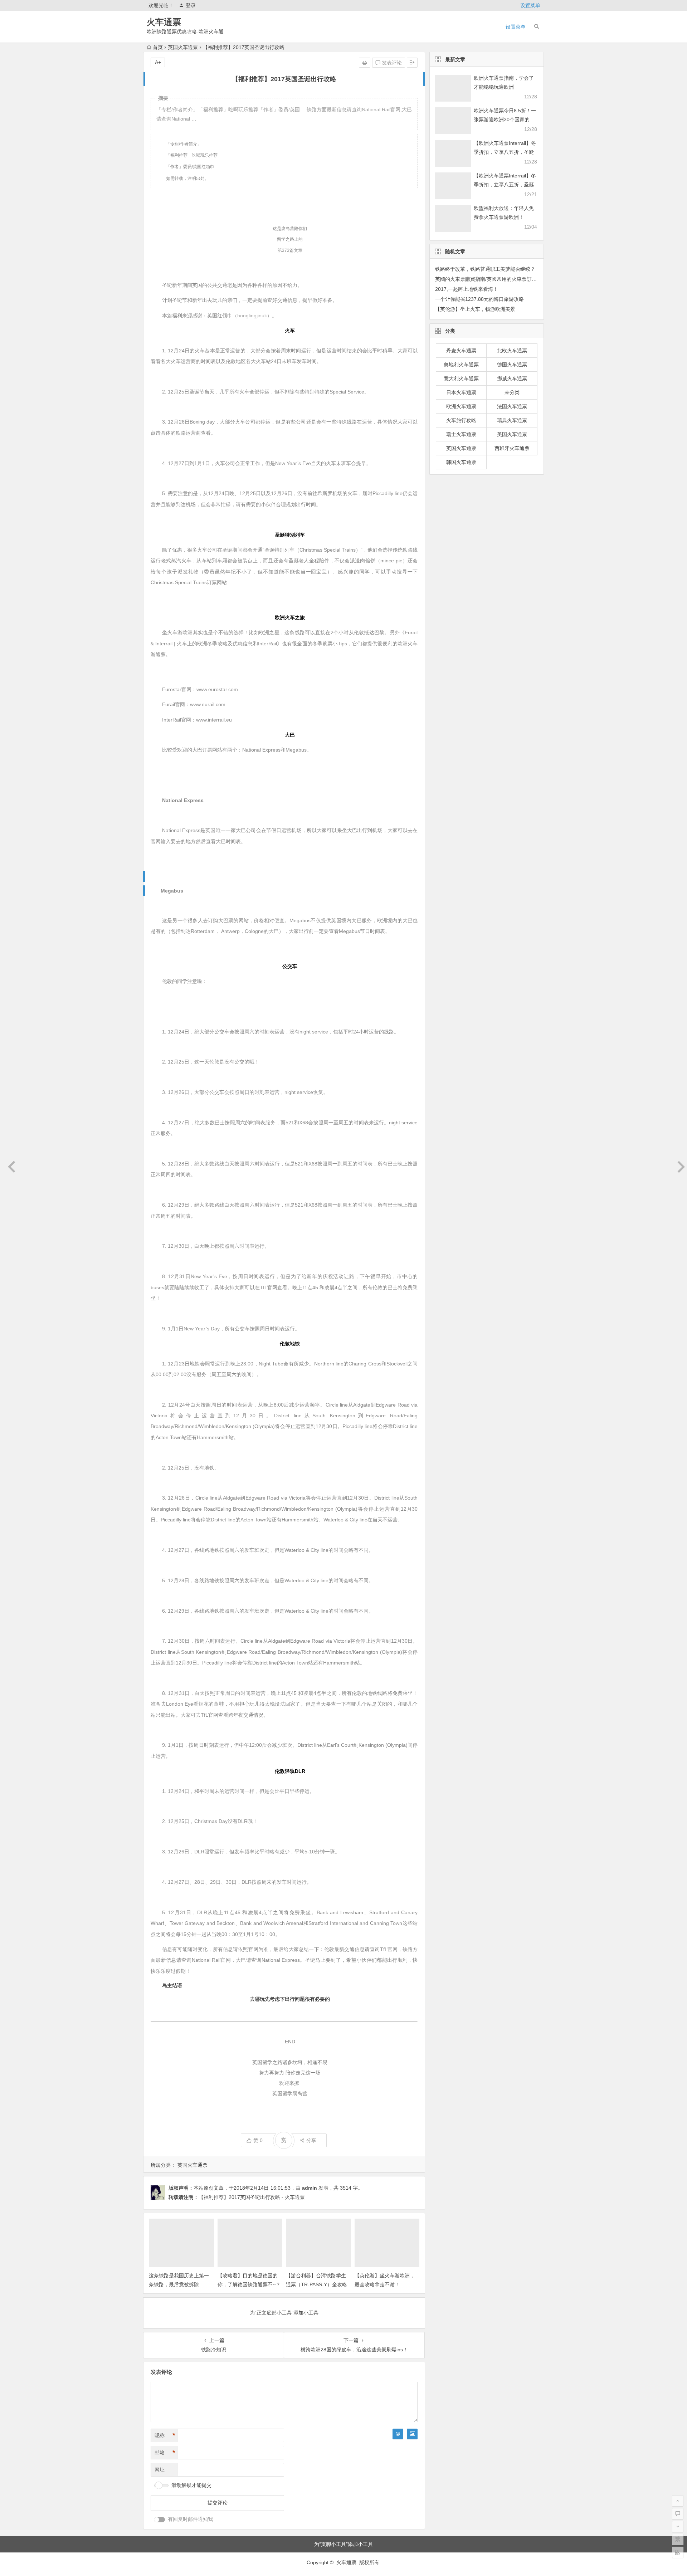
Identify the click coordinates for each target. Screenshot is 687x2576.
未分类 (512, 392)
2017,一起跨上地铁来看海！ (467, 289)
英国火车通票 (183, 47)
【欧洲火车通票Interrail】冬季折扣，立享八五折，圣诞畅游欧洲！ (505, 152)
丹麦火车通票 (461, 351)
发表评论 (391, 63)
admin (310, 2188)
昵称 (165, 2435)
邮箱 (165, 2453)
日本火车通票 (461, 392)
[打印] (365, 63)
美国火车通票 (512, 434)
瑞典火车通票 (512, 420)
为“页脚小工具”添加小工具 (343, 2544)
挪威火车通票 (512, 378)
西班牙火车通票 (512, 448)
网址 (160, 2470)
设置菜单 (530, 5)
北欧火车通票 (512, 351)
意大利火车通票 (461, 378)
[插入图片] (412, 2434)
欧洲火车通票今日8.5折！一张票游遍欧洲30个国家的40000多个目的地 (505, 119)
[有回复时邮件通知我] (160, 2520)
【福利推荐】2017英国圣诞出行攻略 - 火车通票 (252, 2197)
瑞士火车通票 (461, 434)
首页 (158, 47)
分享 (311, 2140)
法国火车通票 (512, 406)
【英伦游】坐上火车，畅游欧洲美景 (475, 309)
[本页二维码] (678, 2552)
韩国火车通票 (461, 462)
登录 (191, 5)
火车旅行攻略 (461, 420)
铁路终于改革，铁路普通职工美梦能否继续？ (485, 269)
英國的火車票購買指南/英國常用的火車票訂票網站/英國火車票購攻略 (512, 279)
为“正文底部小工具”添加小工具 (284, 2313)
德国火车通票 (512, 365)
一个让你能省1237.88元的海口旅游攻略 (479, 299)
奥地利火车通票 (461, 365)
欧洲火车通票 (461, 406)
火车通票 (164, 22)
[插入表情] (398, 2434)
